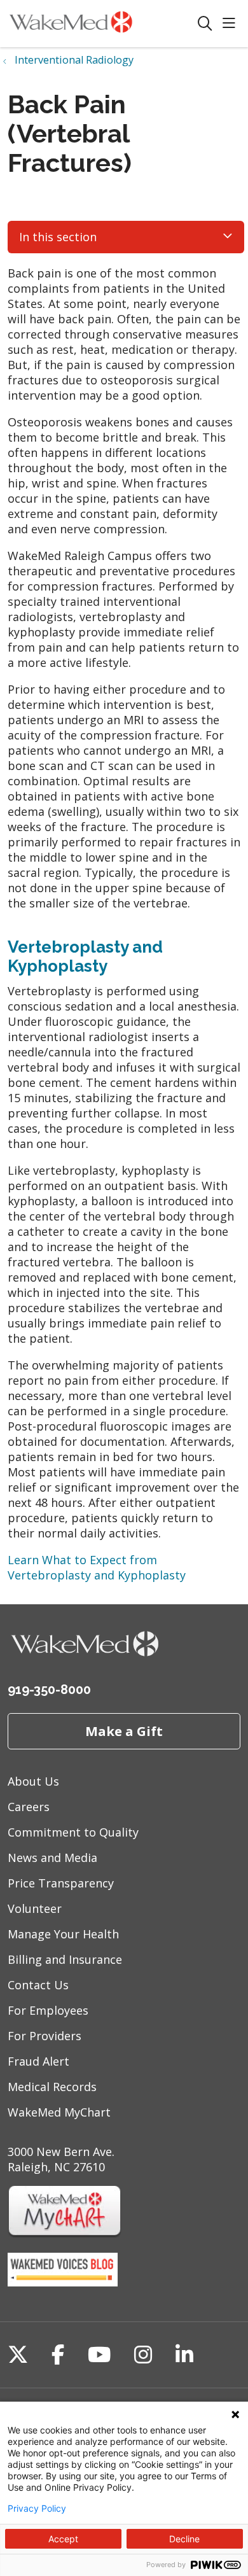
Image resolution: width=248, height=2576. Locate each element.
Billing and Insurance (65, 1959)
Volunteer (35, 1908)
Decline (184, 2539)
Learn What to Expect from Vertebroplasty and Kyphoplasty (97, 1567)
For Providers (45, 2036)
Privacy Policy (37, 2509)
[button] (231, 24)
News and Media (52, 1858)
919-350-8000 (49, 1690)
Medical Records (52, 2087)
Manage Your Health (63, 1934)
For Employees (48, 2010)
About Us (33, 1781)
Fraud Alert (38, 2061)
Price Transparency (61, 1883)
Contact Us (38, 1985)
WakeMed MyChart (59, 2112)
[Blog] (63, 2282)
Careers (29, 1807)
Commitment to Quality (73, 1832)
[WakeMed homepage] (102, 24)
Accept (63, 2539)
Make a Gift (124, 1731)
